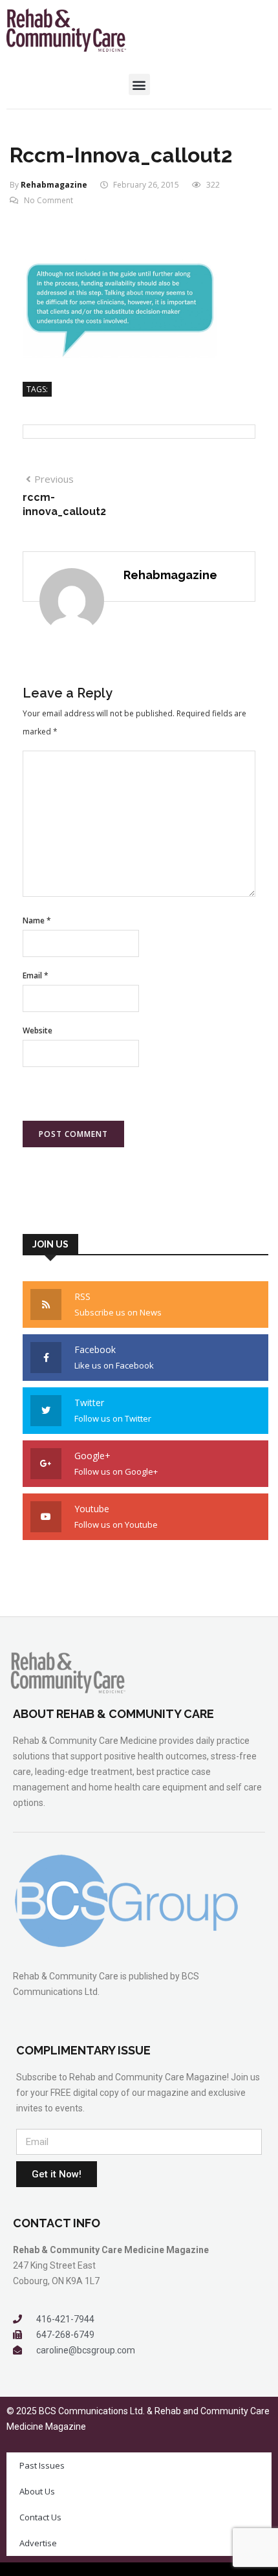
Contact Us (40, 2517)
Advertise (38, 2543)
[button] (139, 84)
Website (37, 1030)
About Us (37, 2491)
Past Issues (42, 2465)
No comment (48, 200)
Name (37, 920)
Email (36, 975)
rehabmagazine (54, 185)
